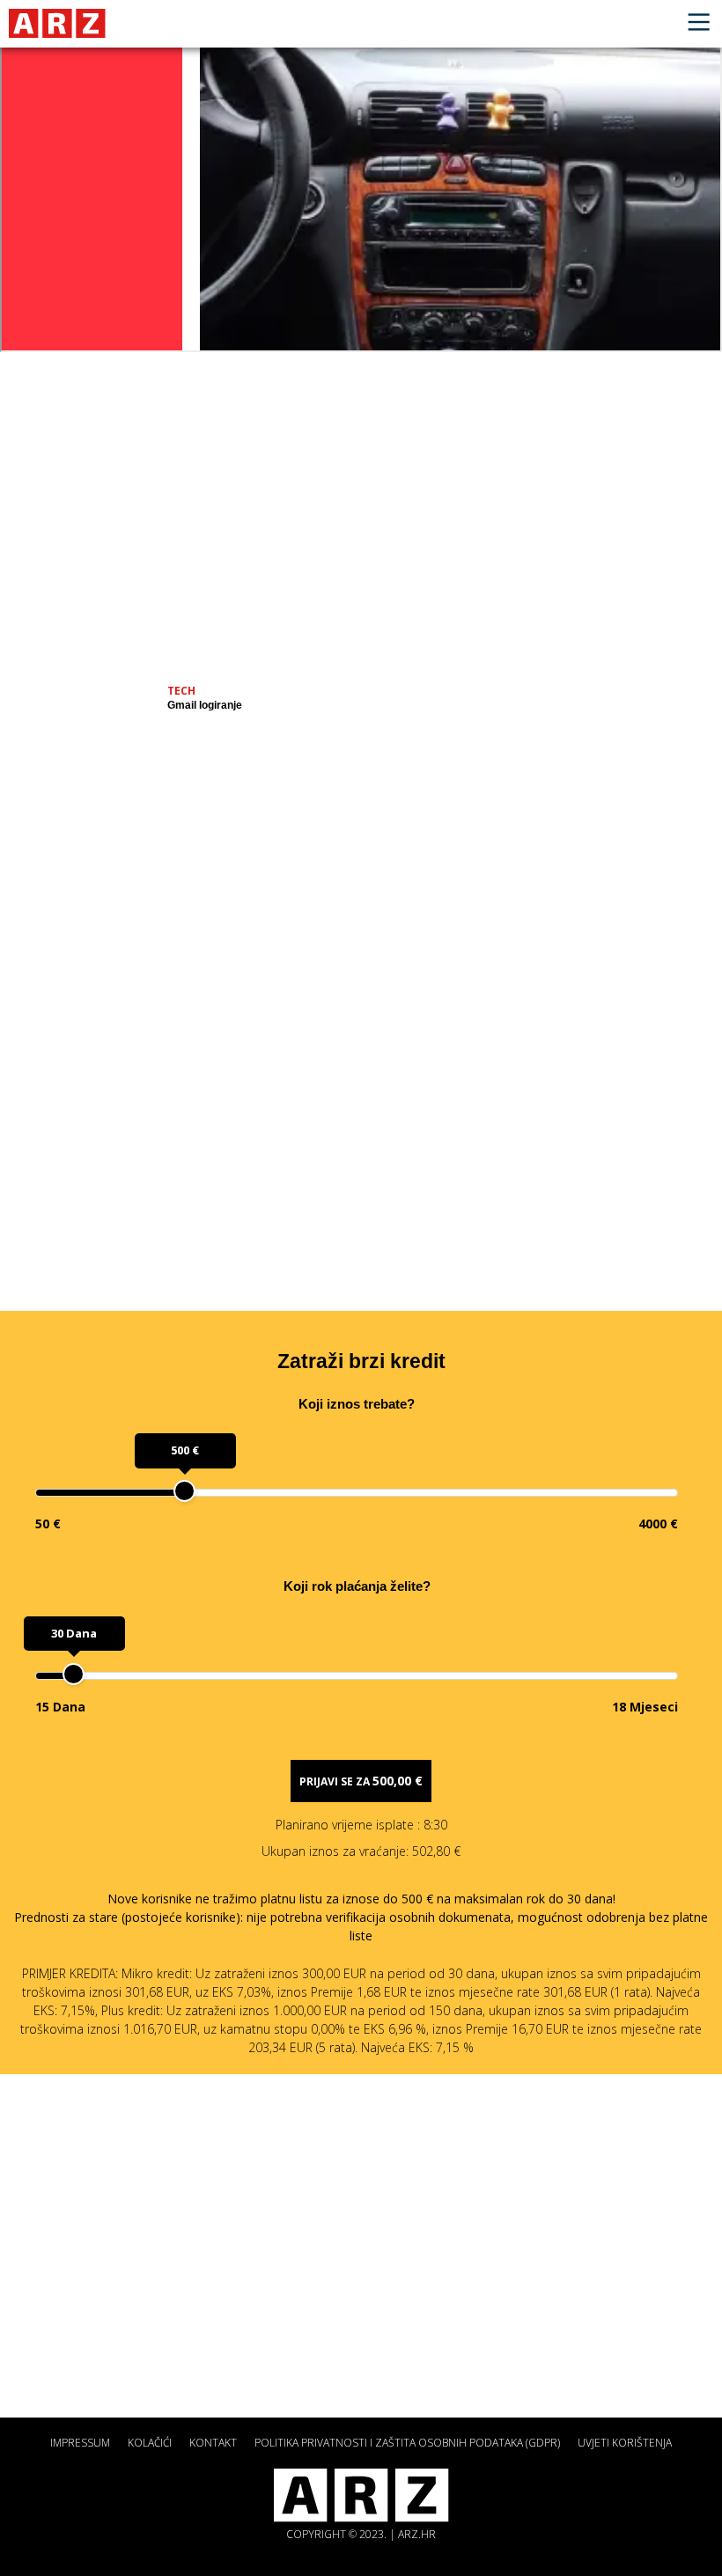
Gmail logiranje (205, 705)
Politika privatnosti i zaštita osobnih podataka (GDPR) (407, 2443)
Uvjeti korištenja (625, 2443)
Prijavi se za (361, 1781)
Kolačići (150, 2443)
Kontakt (213, 2443)
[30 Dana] (74, 1674)
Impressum (80, 2443)
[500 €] (184, 1491)
